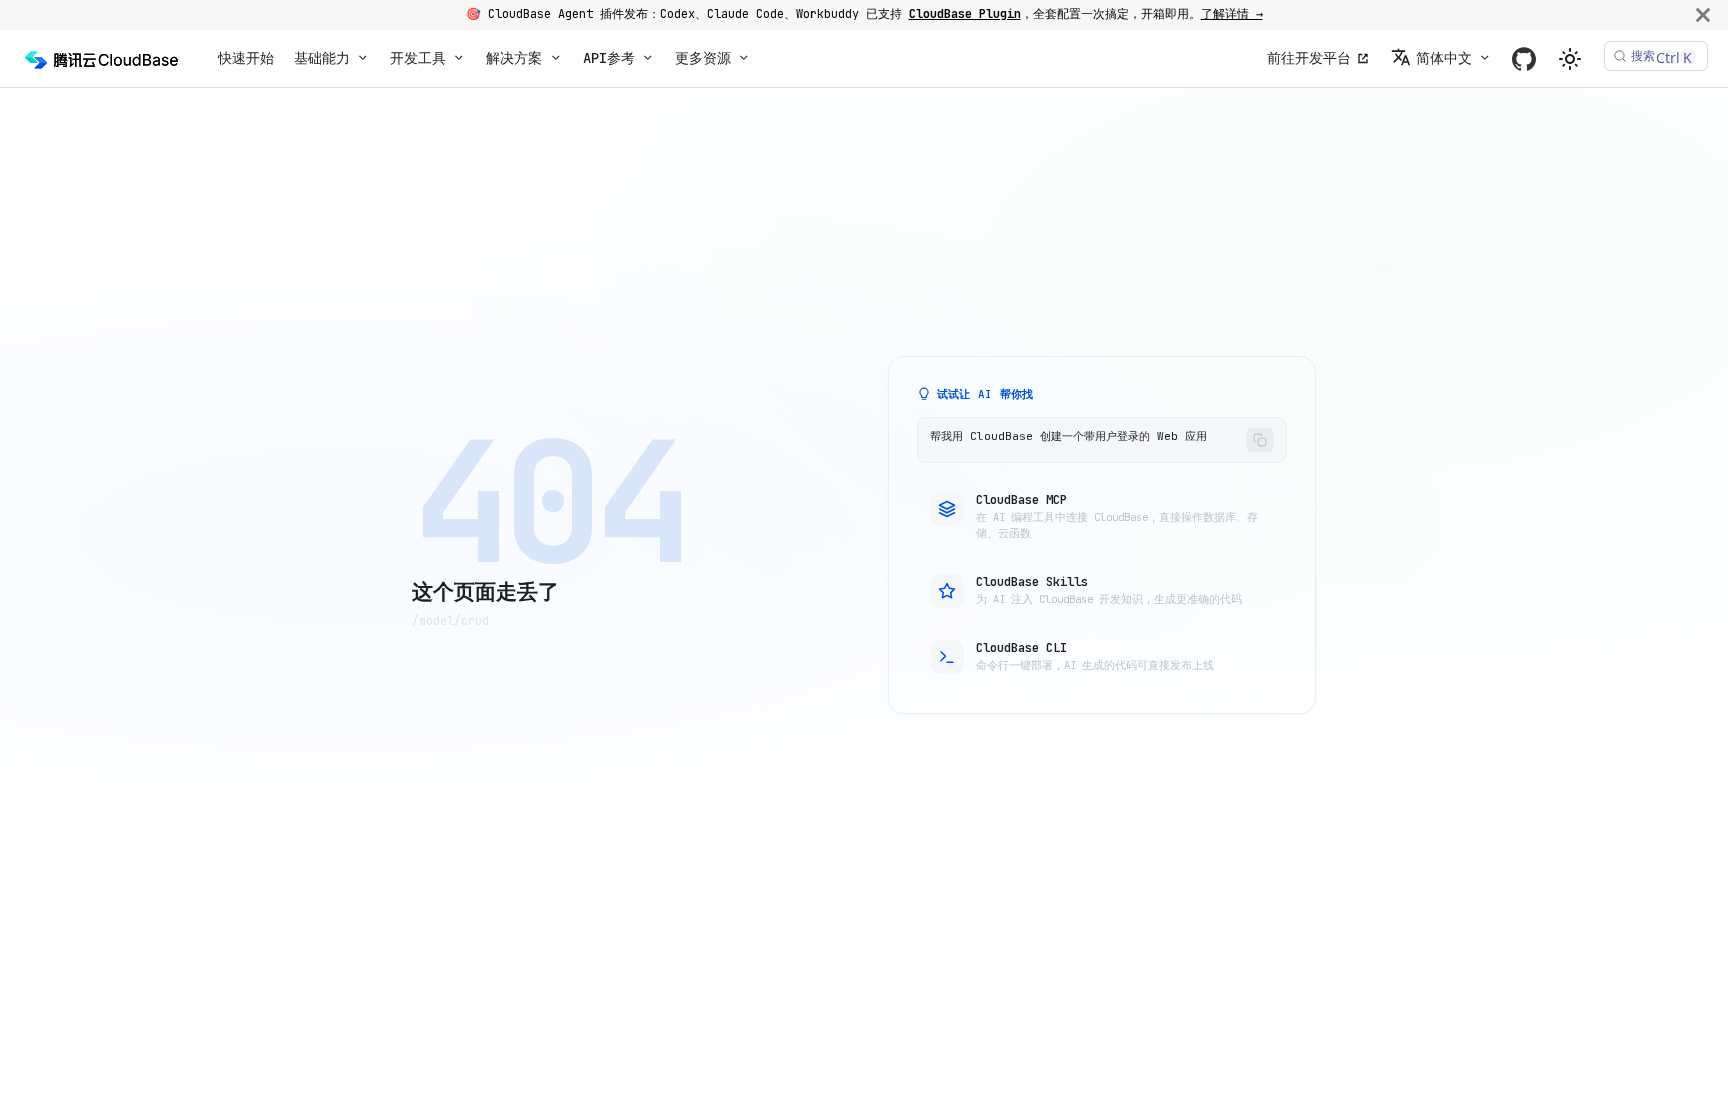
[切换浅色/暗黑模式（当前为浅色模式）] (1570, 59)
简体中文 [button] (1444, 58)
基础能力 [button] (322, 58)
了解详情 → (1232, 14)
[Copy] (1260, 440)
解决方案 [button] (514, 58)
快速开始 (246, 58)
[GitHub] (1524, 58)
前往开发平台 (1309, 58)
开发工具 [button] (418, 58)
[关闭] (1703, 14)
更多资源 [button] (703, 58)
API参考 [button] (609, 58)
